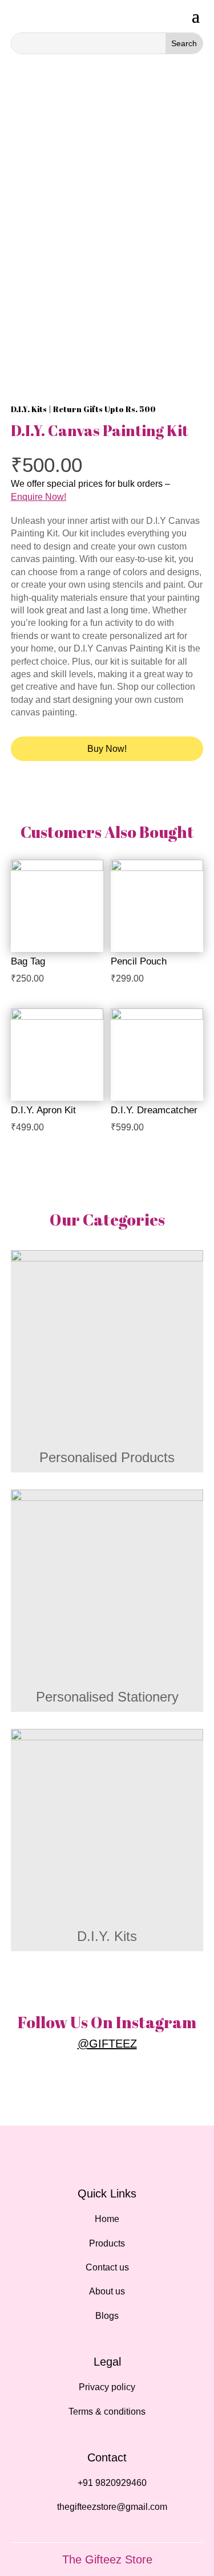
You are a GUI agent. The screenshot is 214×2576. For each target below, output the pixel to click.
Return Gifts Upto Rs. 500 (104, 409)
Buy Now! (107, 749)
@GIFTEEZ (107, 2044)
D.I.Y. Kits (29, 409)
